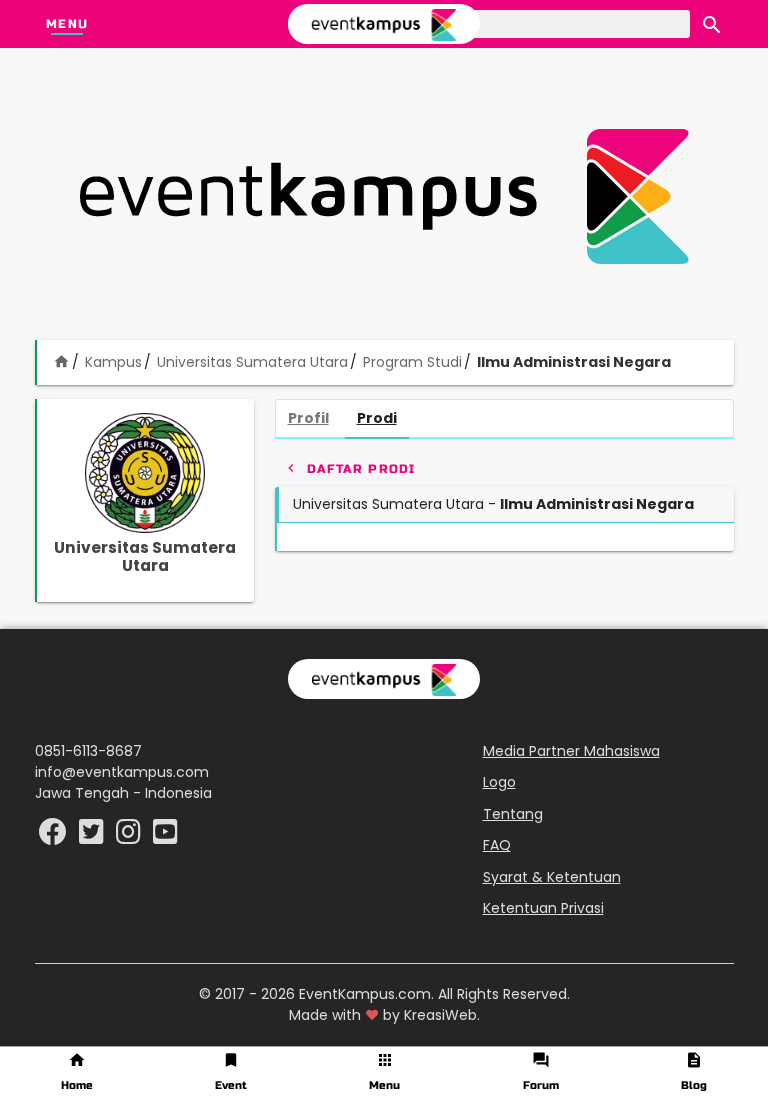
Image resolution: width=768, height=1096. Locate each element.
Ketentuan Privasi (543, 908)
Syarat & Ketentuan (552, 877)
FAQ (497, 845)
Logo (499, 782)
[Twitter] (93, 837)
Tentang (513, 814)
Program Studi (412, 362)
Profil (308, 418)
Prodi (377, 418)
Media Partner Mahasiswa (571, 751)
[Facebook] (55, 837)
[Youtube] (165, 837)
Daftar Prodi (349, 468)
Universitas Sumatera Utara (252, 362)
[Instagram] (130, 837)
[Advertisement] (384, 196)
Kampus (113, 362)
